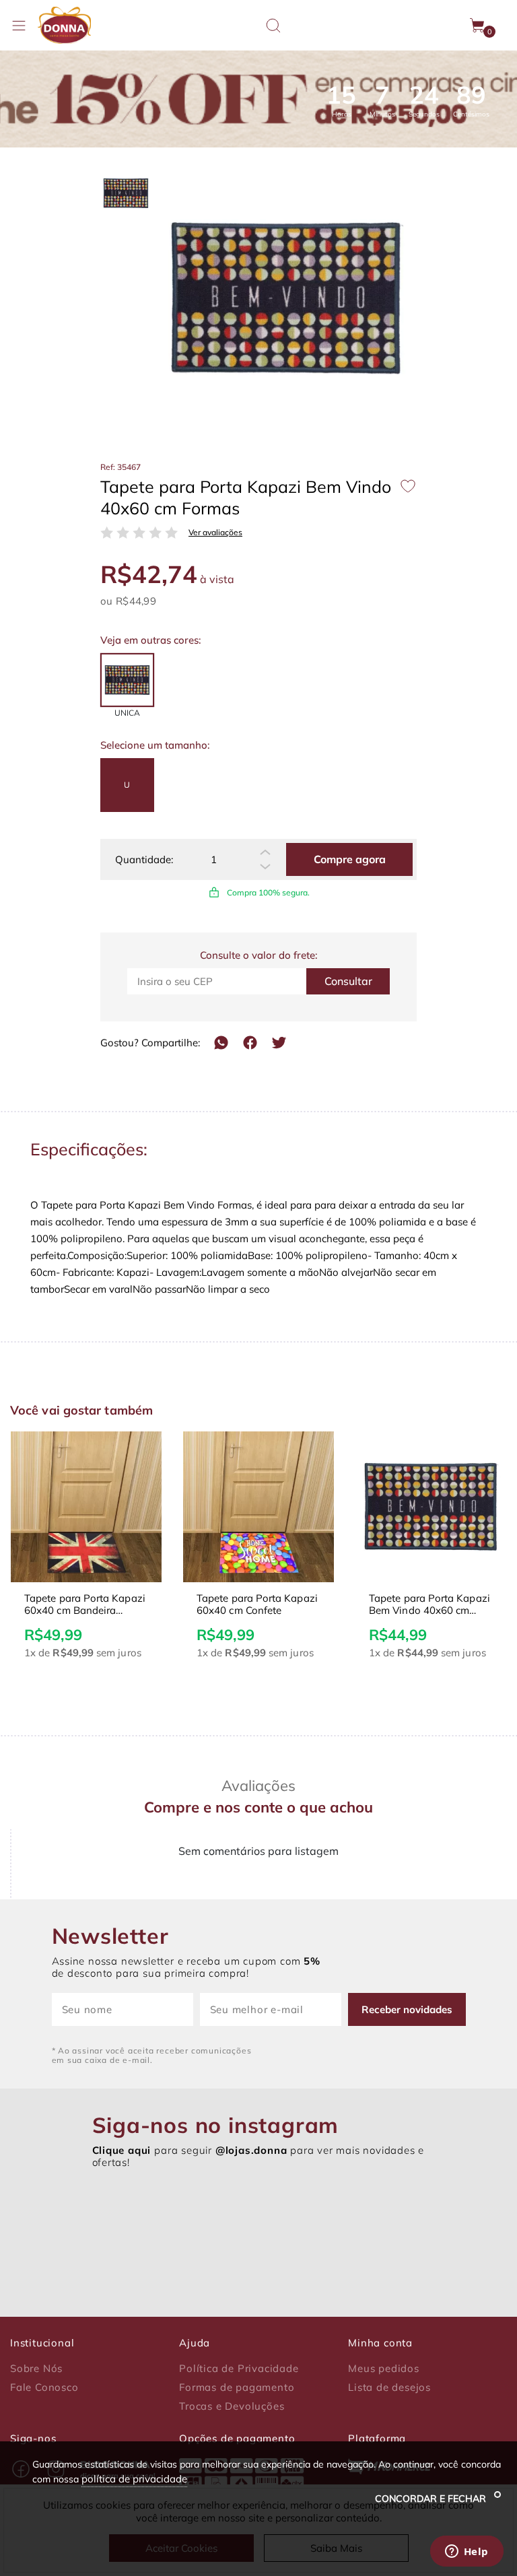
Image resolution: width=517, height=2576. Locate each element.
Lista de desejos (389, 2387)
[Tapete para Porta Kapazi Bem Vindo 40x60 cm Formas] (431, 1507)
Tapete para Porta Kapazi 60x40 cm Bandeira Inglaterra (85, 1604)
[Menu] (19, 26)
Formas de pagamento (237, 2387)
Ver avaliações (215, 533)
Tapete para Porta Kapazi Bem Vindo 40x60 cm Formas (429, 1604)
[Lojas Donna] (64, 25)
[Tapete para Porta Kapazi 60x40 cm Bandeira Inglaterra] (86, 1507)
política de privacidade (134, 2479)
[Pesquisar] (273, 26)
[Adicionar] (265, 852)
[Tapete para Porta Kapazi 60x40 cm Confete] (258, 1507)
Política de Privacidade (239, 2369)
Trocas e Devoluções (232, 2406)
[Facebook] (250, 1043)
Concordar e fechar (432, 2499)
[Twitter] (279, 1043)
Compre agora (350, 859)
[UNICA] (127, 680)
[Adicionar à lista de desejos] (408, 486)
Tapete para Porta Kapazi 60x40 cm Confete (257, 1604)
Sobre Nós (36, 2369)
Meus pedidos (384, 2369)
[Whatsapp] (221, 1043)
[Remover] (265, 867)
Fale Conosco (44, 2387)
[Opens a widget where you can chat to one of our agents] (467, 2552)
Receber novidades (407, 2009)
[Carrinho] (478, 26)
